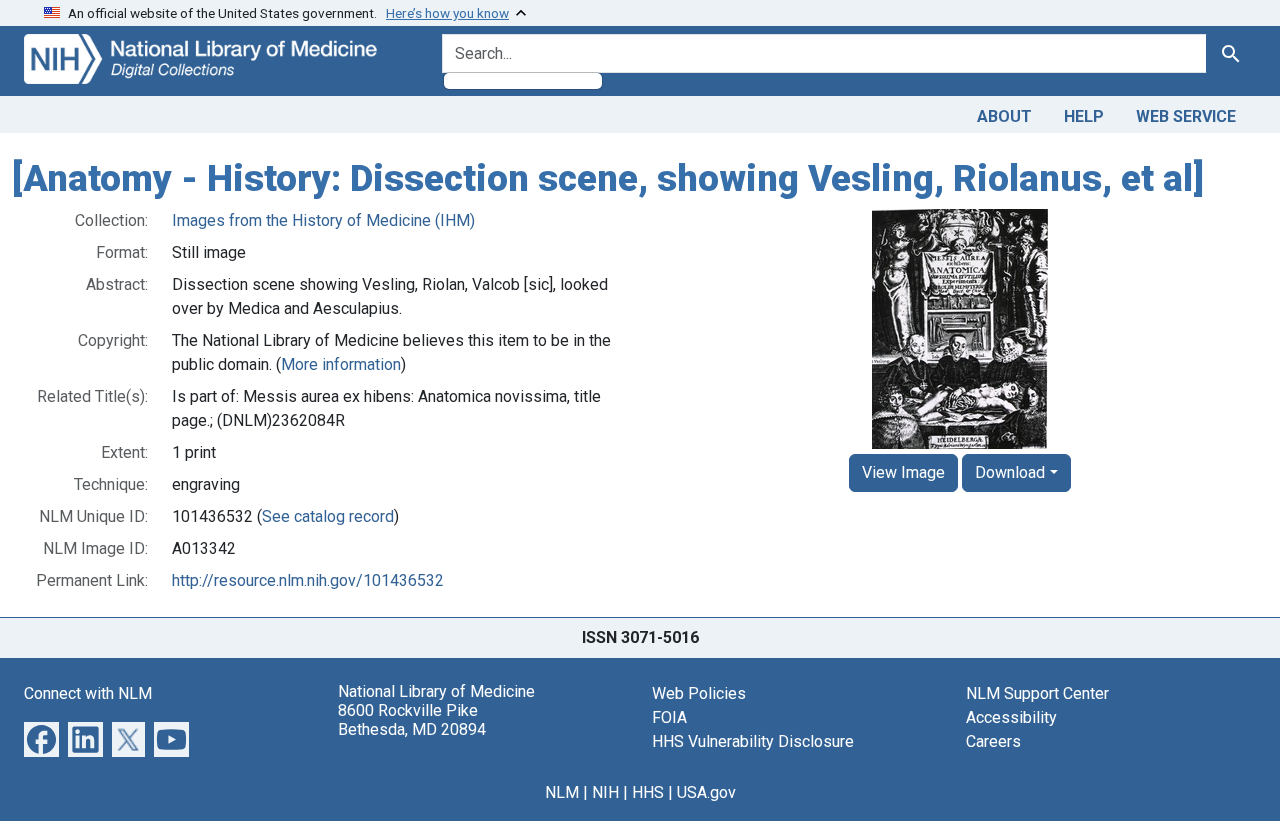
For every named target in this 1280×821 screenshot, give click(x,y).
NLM (562, 792)
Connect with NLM (88, 693)
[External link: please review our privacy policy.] (41, 737)
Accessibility (1011, 717)
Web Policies (699, 693)
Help (1084, 116)
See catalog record (328, 516)
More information (341, 364)
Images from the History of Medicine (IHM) (323, 220)
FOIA (669, 717)
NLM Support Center (1037, 693)
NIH (605, 792)
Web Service (1186, 116)
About (1004, 116)
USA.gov (706, 792)
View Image (903, 472)
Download (1010, 472)
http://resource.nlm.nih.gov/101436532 (308, 580)
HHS (648, 792)
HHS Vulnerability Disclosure (753, 741)
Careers (993, 741)
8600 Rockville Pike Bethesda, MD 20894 (412, 720)
